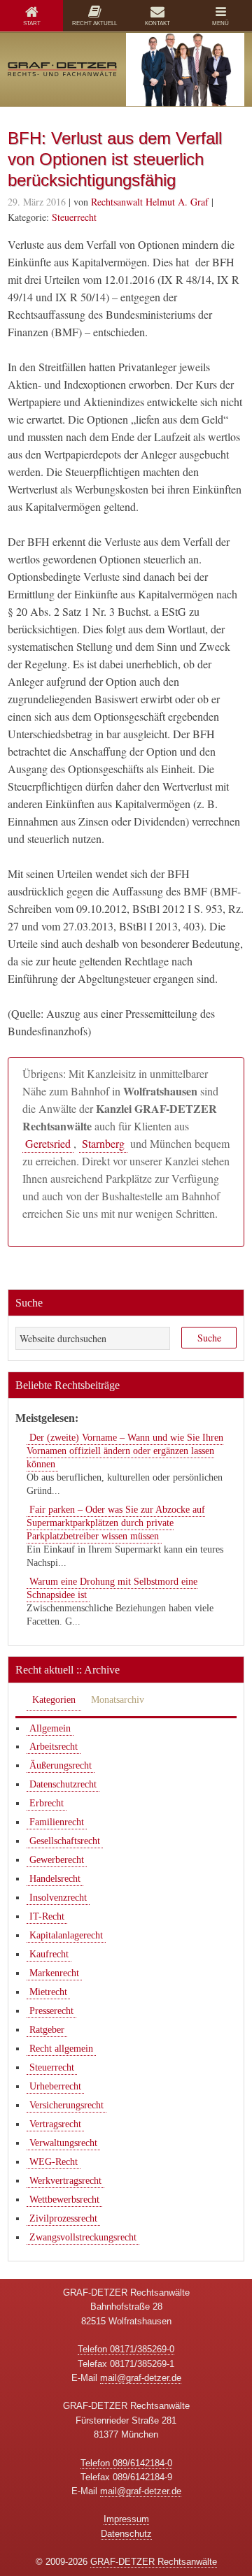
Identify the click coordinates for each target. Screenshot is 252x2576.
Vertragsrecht (55, 2124)
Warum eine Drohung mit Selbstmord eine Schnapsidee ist (112, 1588)
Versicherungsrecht (66, 2105)
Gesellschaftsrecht (65, 1841)
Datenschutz (126, 2534)
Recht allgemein (61, 2049)
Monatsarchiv (118, 1700)
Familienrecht (57, 1822)
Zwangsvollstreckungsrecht (83, 2237)
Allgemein (50, 1728)
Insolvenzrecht (58, 1898)
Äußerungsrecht (61, 1765)
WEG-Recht (54, 2162)
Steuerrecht (74, 217)
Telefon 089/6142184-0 (126, 2463)
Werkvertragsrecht (65, 2181)
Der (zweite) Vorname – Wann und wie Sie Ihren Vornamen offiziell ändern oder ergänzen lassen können (125, 1451)
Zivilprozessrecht (63, 2218)
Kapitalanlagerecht (66, 1935)
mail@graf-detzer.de (141, 2378)
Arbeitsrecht (54, 1747)
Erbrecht (47, 1803)
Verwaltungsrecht (63, 2143)
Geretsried (48, 1143)
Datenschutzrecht (63, 1784)
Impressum (126, 2519)
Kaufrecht (49, 1954)
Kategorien (54, 1700)
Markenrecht (54, 1973)
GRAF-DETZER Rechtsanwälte (154, 2562)
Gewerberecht (57, 1860)
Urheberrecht (55, 2086)
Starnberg (103, 1143)
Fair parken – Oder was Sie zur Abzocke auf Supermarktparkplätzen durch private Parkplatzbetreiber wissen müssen (116, 1523)
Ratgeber (47, 2030)
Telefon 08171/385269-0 (126, 2349)
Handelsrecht (55, 1879)
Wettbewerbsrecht (64, 2200)
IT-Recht (47, 1916)
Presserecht (51, 2011)
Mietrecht (48, 1992)
